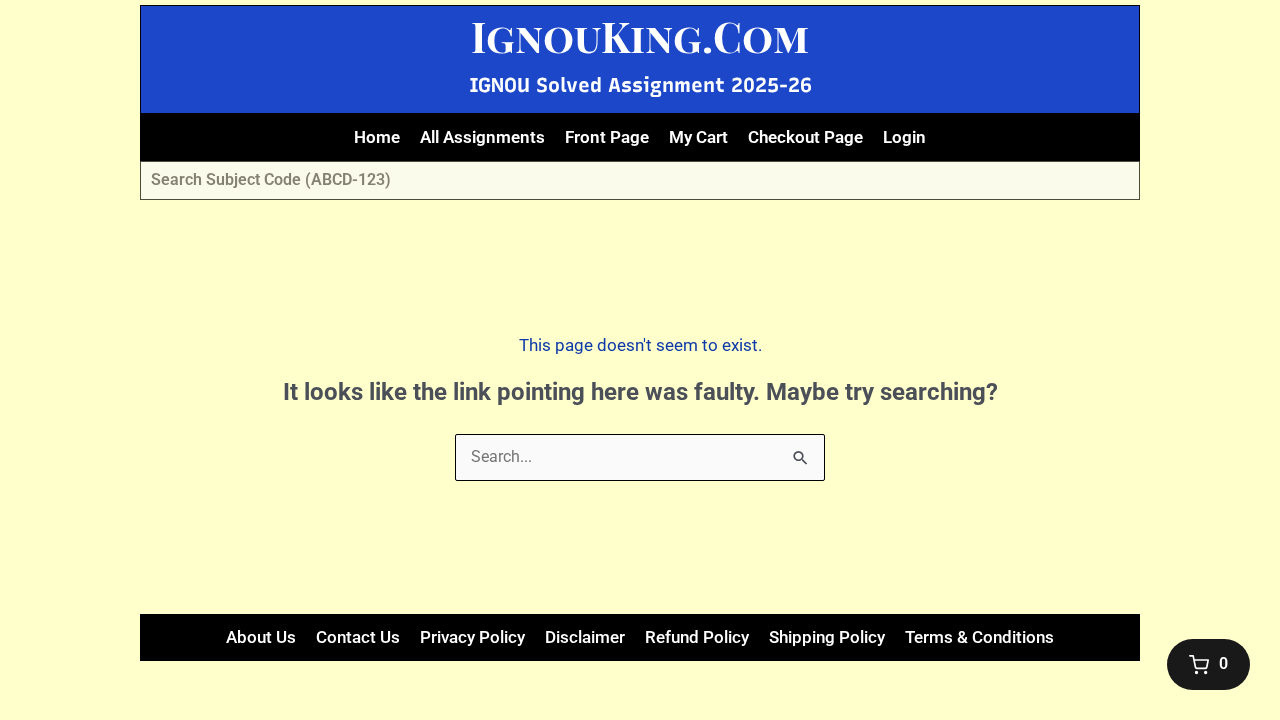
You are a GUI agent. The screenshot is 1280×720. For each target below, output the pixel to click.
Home (377, 137)
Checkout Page (805, 137)
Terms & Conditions (979, 637)
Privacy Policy (472, 637)
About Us (261, 637)
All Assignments (482, 137)
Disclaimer (585, 637)
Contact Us (358, 637)
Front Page (607, 137)
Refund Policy (697, 637)
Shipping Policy (827, 637)
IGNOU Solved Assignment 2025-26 (640, 85)
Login (904, 137)
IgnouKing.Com (640, 36)
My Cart (698, 137)
